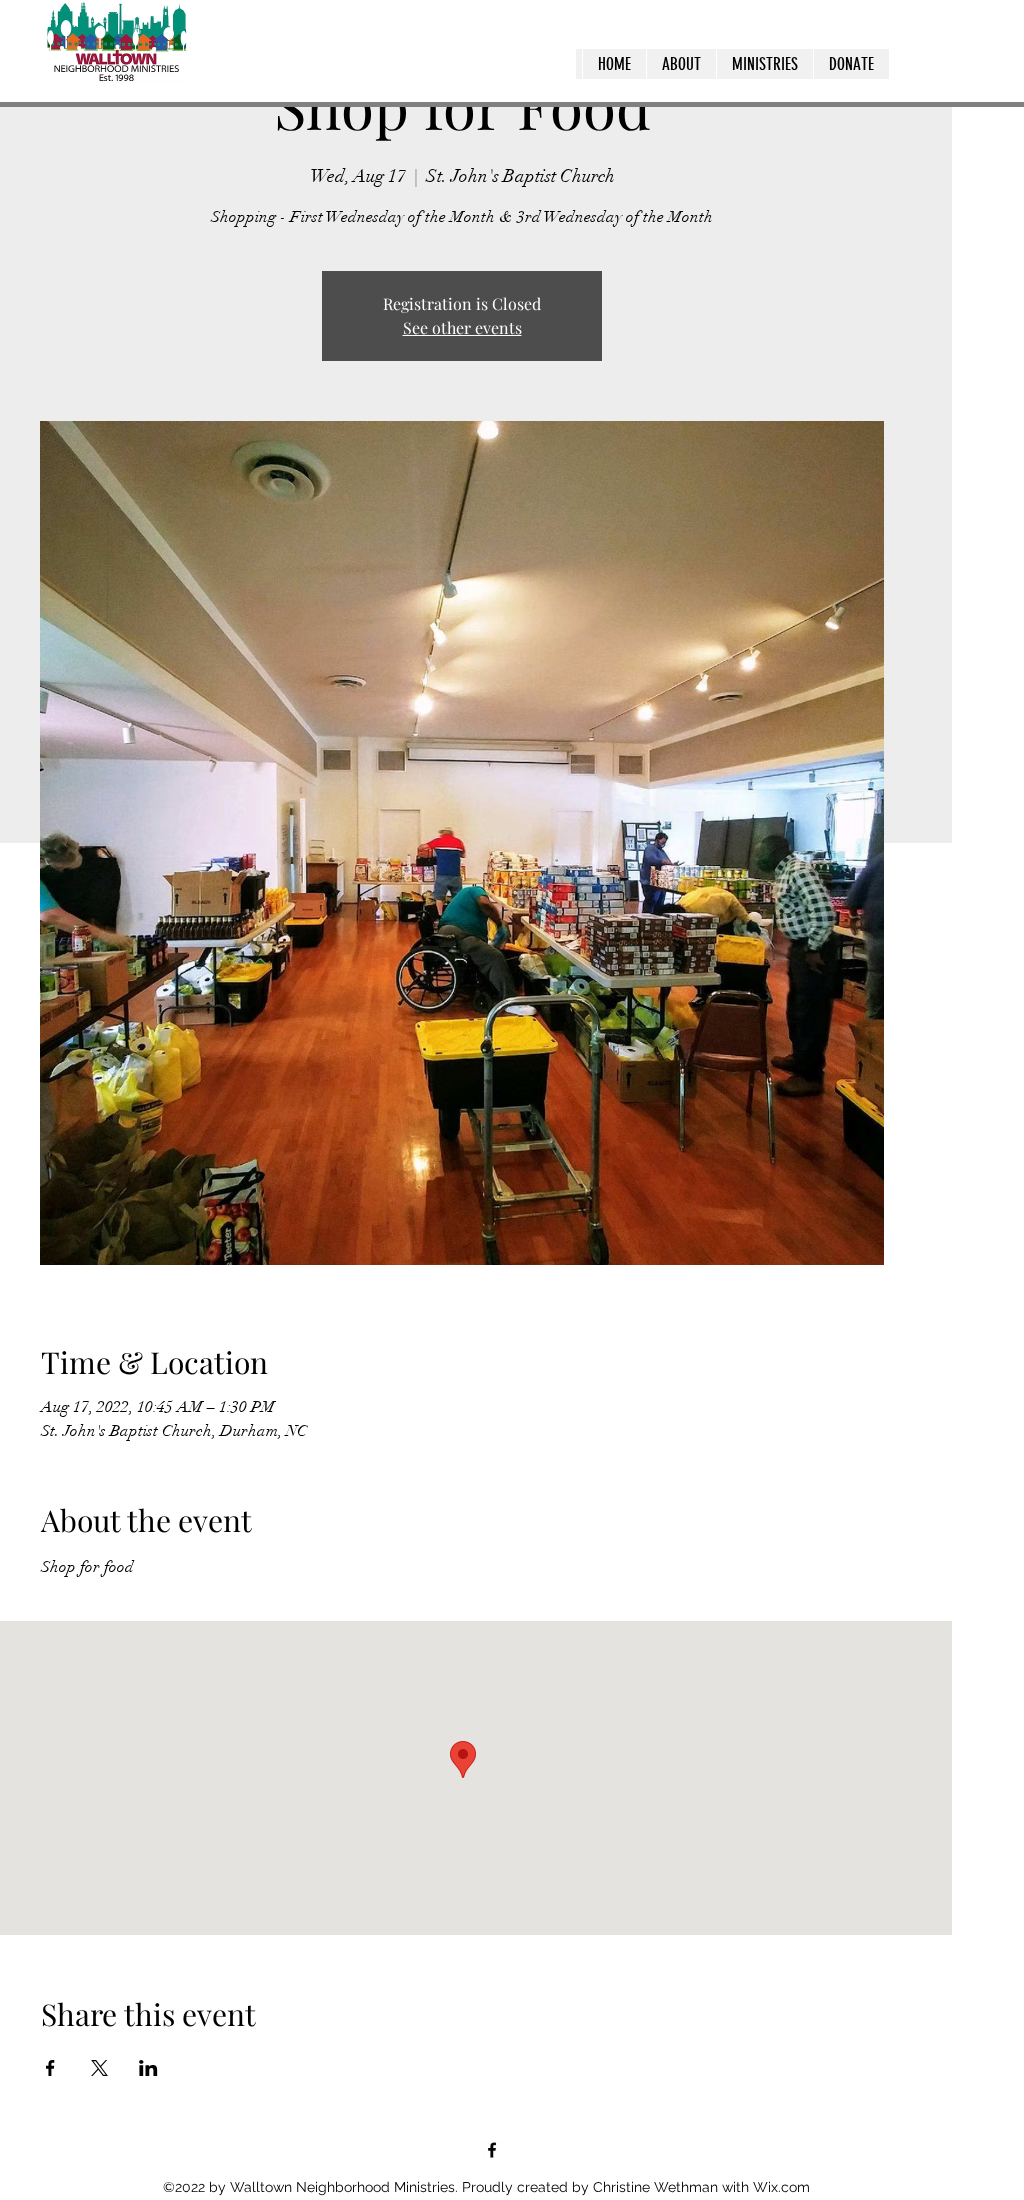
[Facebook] (492, 2150)
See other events (462, 327)
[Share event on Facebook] (50, 2068)
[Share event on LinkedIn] (148, 2068)
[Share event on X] (99, 2068)
